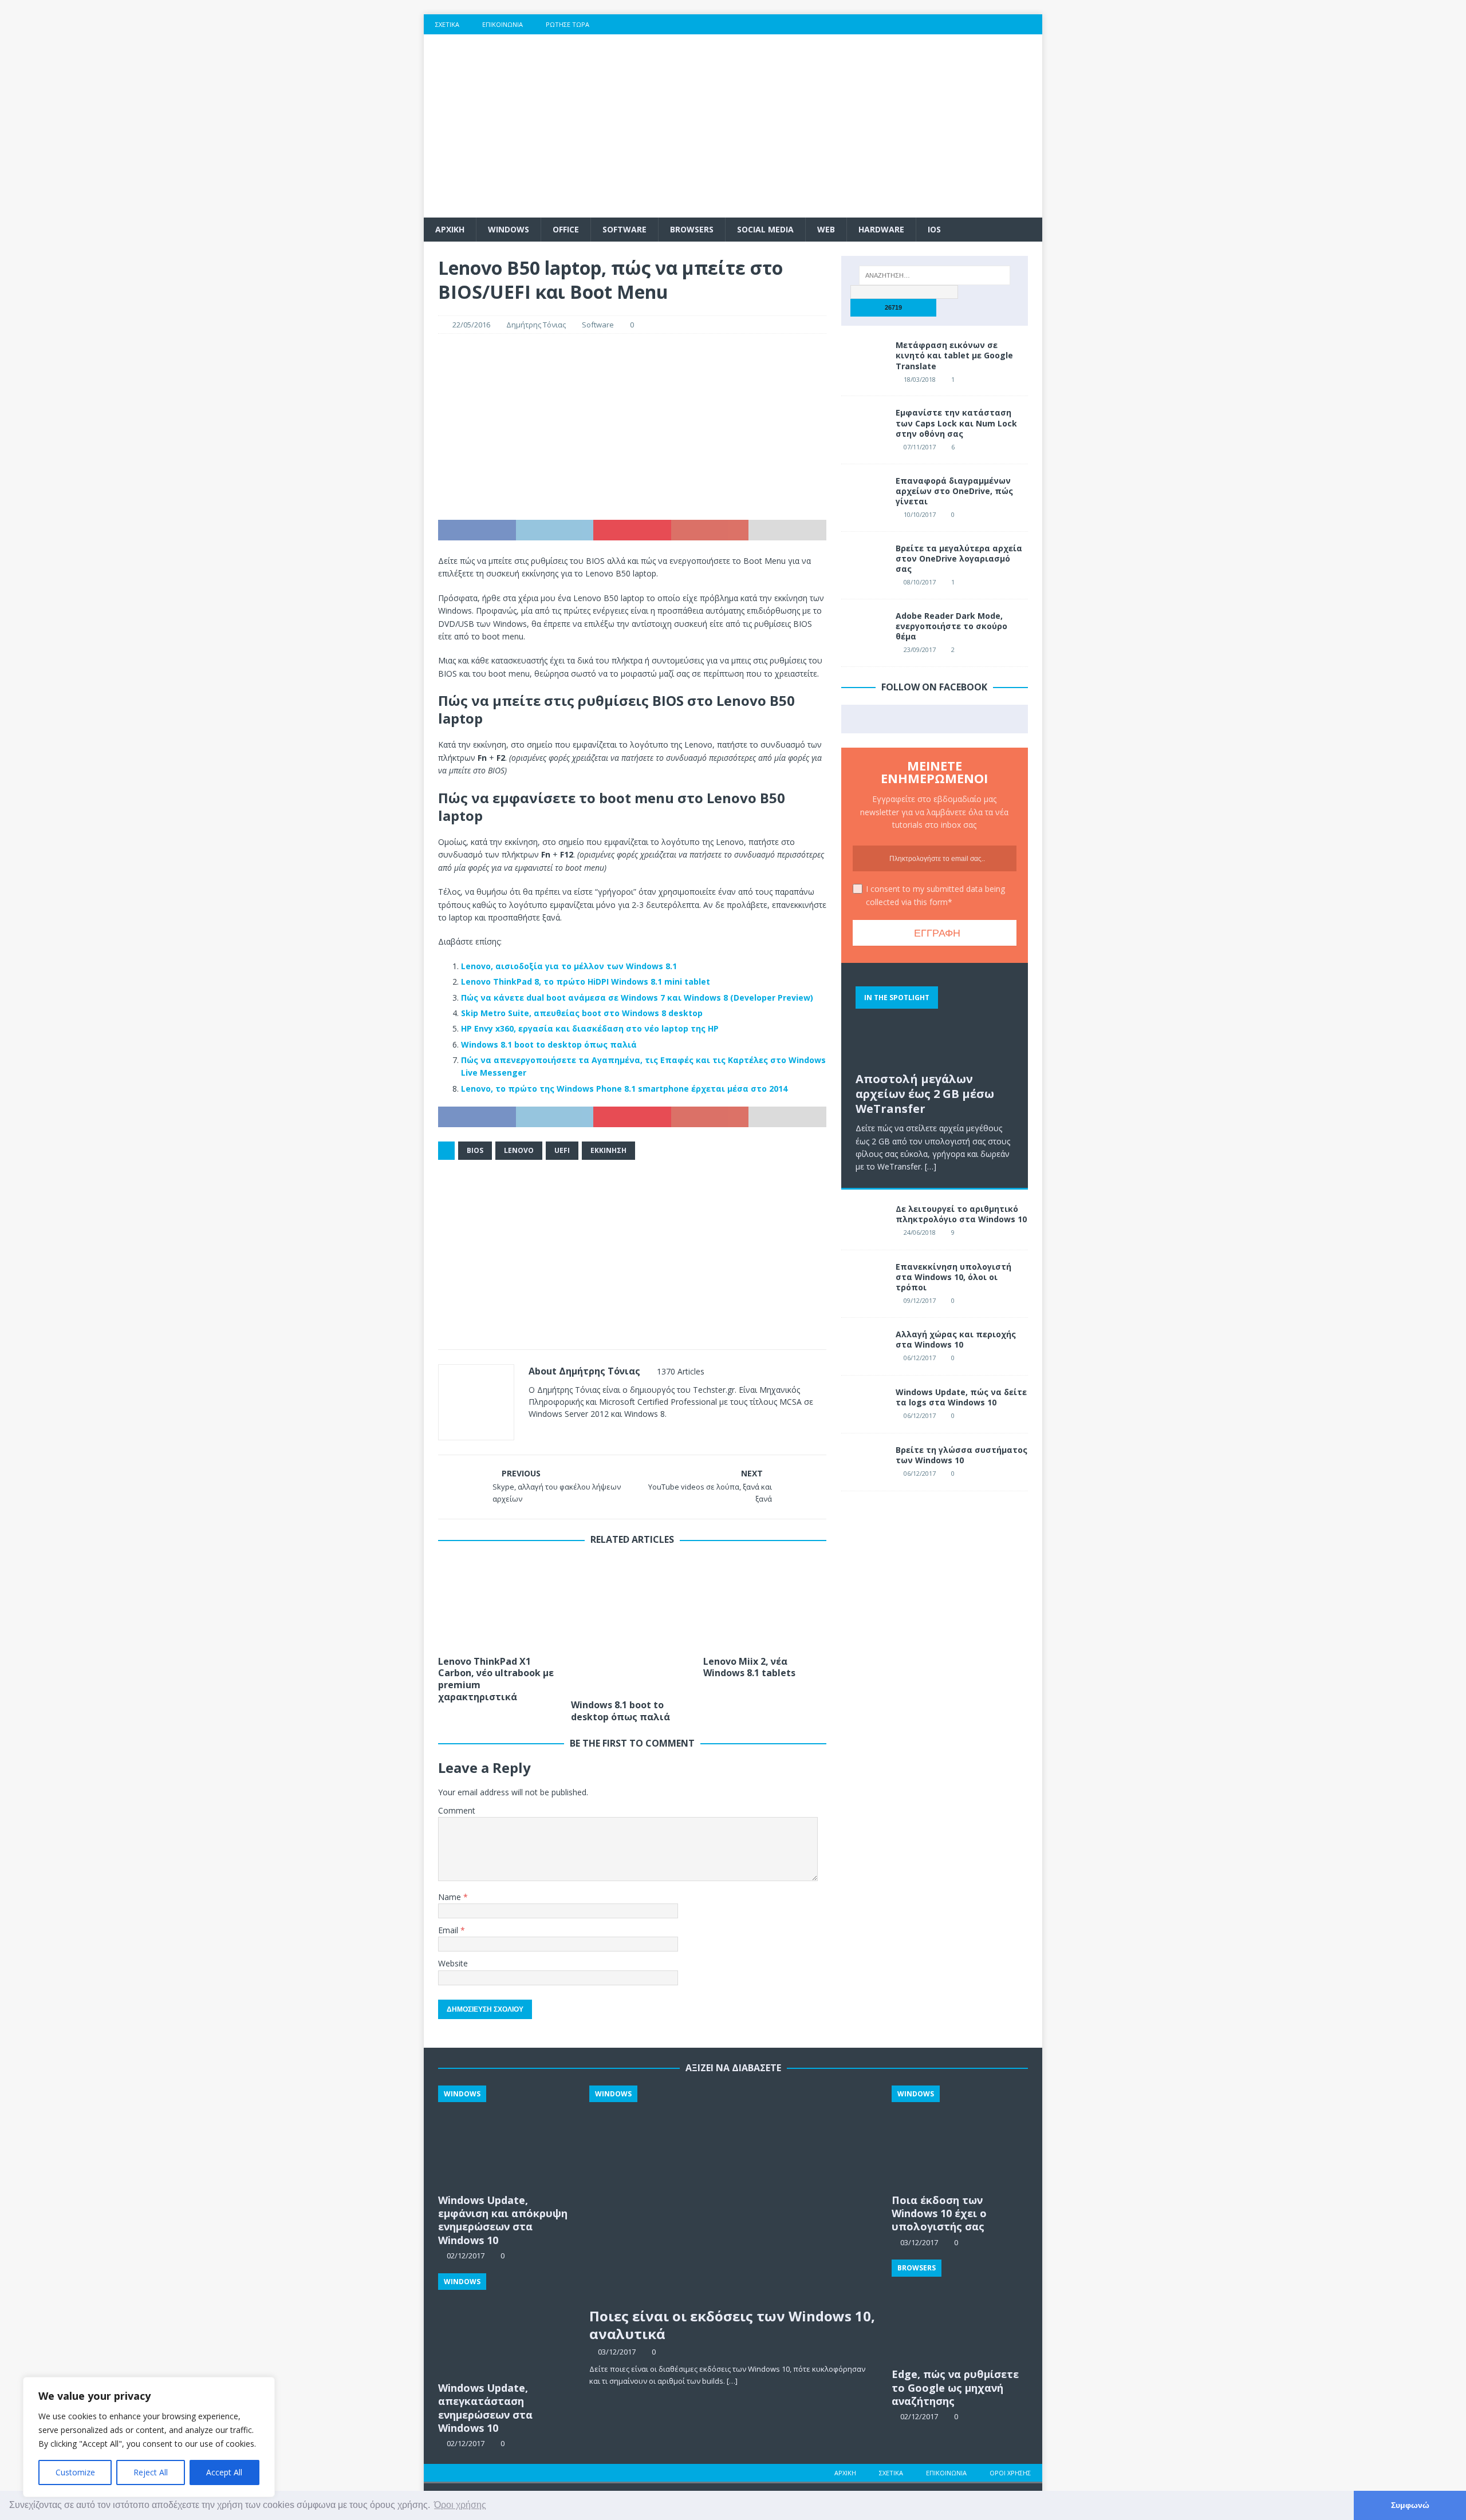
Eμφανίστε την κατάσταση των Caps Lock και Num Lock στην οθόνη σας (956, 423)
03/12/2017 (617, 2352)
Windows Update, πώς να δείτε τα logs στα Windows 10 (961, 1397)
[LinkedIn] (1010, 24)
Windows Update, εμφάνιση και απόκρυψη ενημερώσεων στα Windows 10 (503, 2220)
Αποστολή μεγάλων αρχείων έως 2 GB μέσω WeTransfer (925, 1094)
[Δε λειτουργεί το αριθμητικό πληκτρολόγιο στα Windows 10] (864, 1221)
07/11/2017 (920, 447)
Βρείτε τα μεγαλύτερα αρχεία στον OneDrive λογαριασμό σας (959, 558)
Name (451, 1897)
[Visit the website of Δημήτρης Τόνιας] (533, 1434)
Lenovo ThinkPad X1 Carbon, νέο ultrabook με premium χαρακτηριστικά (496, 1679)
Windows (509, 229)
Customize (75, 2472)
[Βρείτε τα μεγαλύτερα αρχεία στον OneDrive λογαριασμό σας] (864, 560)
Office (566, 229)
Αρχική (845, 2473)
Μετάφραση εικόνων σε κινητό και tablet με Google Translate (954, 355)
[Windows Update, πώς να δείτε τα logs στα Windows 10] (864, 1404)
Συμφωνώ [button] (1410, 2505)
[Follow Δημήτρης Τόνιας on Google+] (585, 1434)
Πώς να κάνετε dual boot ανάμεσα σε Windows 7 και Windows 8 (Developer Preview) (637, 998)
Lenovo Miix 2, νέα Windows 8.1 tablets (749, 1667)
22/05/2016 (471, 325)
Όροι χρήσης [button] (460, 2505)
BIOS (475, 1150)
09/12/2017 (920, 1300)
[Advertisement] (833, 126)
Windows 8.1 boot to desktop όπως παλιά (549, 1044)
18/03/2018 (920, 379)
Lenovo (519, 1150)
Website (453, 1963)
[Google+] (988, 24)
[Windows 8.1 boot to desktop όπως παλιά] (632, 1625)
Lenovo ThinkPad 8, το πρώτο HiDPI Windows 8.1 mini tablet (586, 981)
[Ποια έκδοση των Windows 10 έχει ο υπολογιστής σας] (960, 2137)
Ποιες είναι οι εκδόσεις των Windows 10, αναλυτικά (732, 2325)
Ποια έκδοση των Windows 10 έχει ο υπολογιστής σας (939, 2213)
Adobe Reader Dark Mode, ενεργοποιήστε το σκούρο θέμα (951, 626)
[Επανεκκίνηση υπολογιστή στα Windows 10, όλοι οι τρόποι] (864, 1279)
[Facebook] (943, 24)
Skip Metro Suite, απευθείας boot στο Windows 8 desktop (582, 1013)
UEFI (562, 1150)
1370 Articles (681, 1371)
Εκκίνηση (608, 1150)
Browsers (692, 229)
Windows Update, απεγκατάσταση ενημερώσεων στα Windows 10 (485, 2408)
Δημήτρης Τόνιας (536, 325)
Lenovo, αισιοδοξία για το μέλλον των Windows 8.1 (569, 966)
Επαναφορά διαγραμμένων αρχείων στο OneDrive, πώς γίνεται (954, 491)
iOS (934, 229)
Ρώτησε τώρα (568, 24)
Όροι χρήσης (1010, 2473)
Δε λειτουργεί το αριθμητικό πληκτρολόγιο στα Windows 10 (961, 1214)
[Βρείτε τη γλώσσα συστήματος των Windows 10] (864, 1462)
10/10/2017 (920, 514)
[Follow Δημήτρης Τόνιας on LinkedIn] (604, 1434)
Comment (457, 1810)
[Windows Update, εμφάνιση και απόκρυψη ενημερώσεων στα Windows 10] (506, 2137)
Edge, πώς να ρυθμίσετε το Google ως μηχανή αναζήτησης (955, 2387)
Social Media (765, 229)
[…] (931, 1166)
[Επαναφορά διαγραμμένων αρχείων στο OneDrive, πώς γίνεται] (864, 493)
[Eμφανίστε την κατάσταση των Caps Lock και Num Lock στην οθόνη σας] (864, 425)
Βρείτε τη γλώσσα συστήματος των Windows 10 (961, 1455)
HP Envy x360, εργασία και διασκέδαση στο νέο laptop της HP (590, 1028)
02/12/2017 (919, 2416)
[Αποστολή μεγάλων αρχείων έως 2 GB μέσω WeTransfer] (935, 1022)
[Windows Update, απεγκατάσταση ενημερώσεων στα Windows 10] (506, 2325)
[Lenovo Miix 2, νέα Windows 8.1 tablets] (765, 1603)
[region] (149, 2437)
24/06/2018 (920, 1232)
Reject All (151, 2472)
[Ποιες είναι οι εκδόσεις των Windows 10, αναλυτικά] (733, 2194)
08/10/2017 (920, 582)
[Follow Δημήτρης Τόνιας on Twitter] (566, 1434)
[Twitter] (965, 24)
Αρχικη (450, 229)
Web (826, 229)
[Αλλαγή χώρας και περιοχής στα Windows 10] (864, 1346)
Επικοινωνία (503, 24)
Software (624, 229)
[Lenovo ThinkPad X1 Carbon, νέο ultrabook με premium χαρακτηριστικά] (500, 1603)
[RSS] (1032, 24)
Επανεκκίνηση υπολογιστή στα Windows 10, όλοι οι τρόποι (953, 1277)
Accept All (224, 2472)
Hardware (881, 229)
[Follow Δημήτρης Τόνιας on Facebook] (547, 1434)
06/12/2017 (920, 1358)
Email (449, 1930)
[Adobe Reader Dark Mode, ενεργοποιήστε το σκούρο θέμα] (864, 628)
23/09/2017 (920, 649)
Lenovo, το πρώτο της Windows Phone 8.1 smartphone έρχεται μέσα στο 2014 (624, 1089)
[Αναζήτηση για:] (935, 275)
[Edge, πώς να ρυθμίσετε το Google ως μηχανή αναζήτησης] (960, 2311)
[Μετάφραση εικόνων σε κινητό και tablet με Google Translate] (864, 357)
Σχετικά (447, 24)
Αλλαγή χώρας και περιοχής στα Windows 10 (956, 1339)
